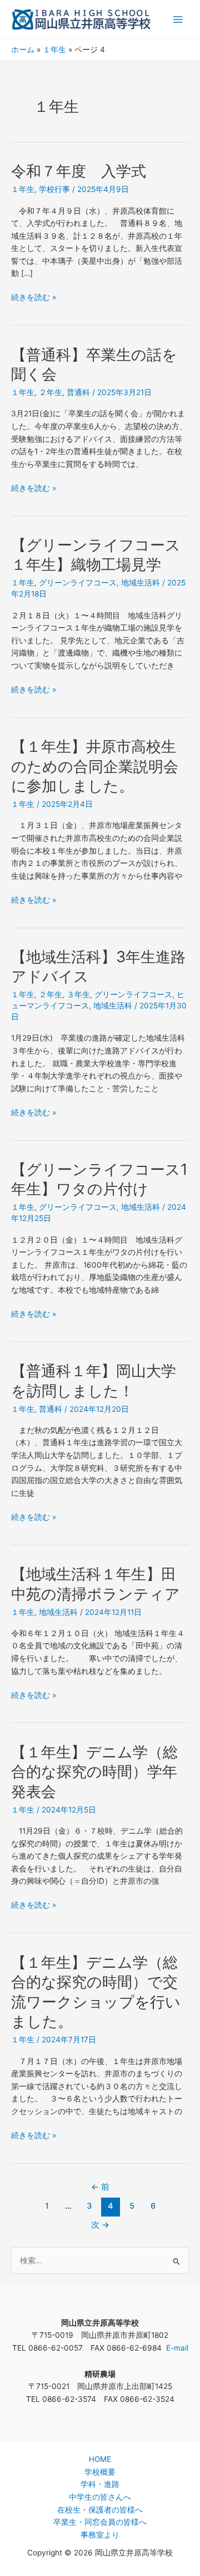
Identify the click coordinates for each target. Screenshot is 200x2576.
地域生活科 (141, 583)
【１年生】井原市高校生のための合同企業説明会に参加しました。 (95, 766)
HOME (100, 2459)
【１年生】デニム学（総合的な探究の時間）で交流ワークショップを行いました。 (96, 1992)
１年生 (23, 189)
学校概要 (100, 2472)
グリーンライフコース (78, 583)
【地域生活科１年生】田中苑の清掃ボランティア (96, 1584)
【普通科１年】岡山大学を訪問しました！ (94, 1381)
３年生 (78, 994)
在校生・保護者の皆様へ (100, 2510)
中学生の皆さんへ (100, 2497)
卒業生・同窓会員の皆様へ (100, 2522)
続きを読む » (34, 296)
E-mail (177, 2348)
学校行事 (54, 189)
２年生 (51, 392)
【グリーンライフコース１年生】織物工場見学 (96, 555)
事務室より (100, 2535)
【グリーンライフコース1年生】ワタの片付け (99, 1179)
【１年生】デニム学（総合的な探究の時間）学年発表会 (94, 1772)
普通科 (78, 392)
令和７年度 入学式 (79, 171)
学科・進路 (100, 2484)
